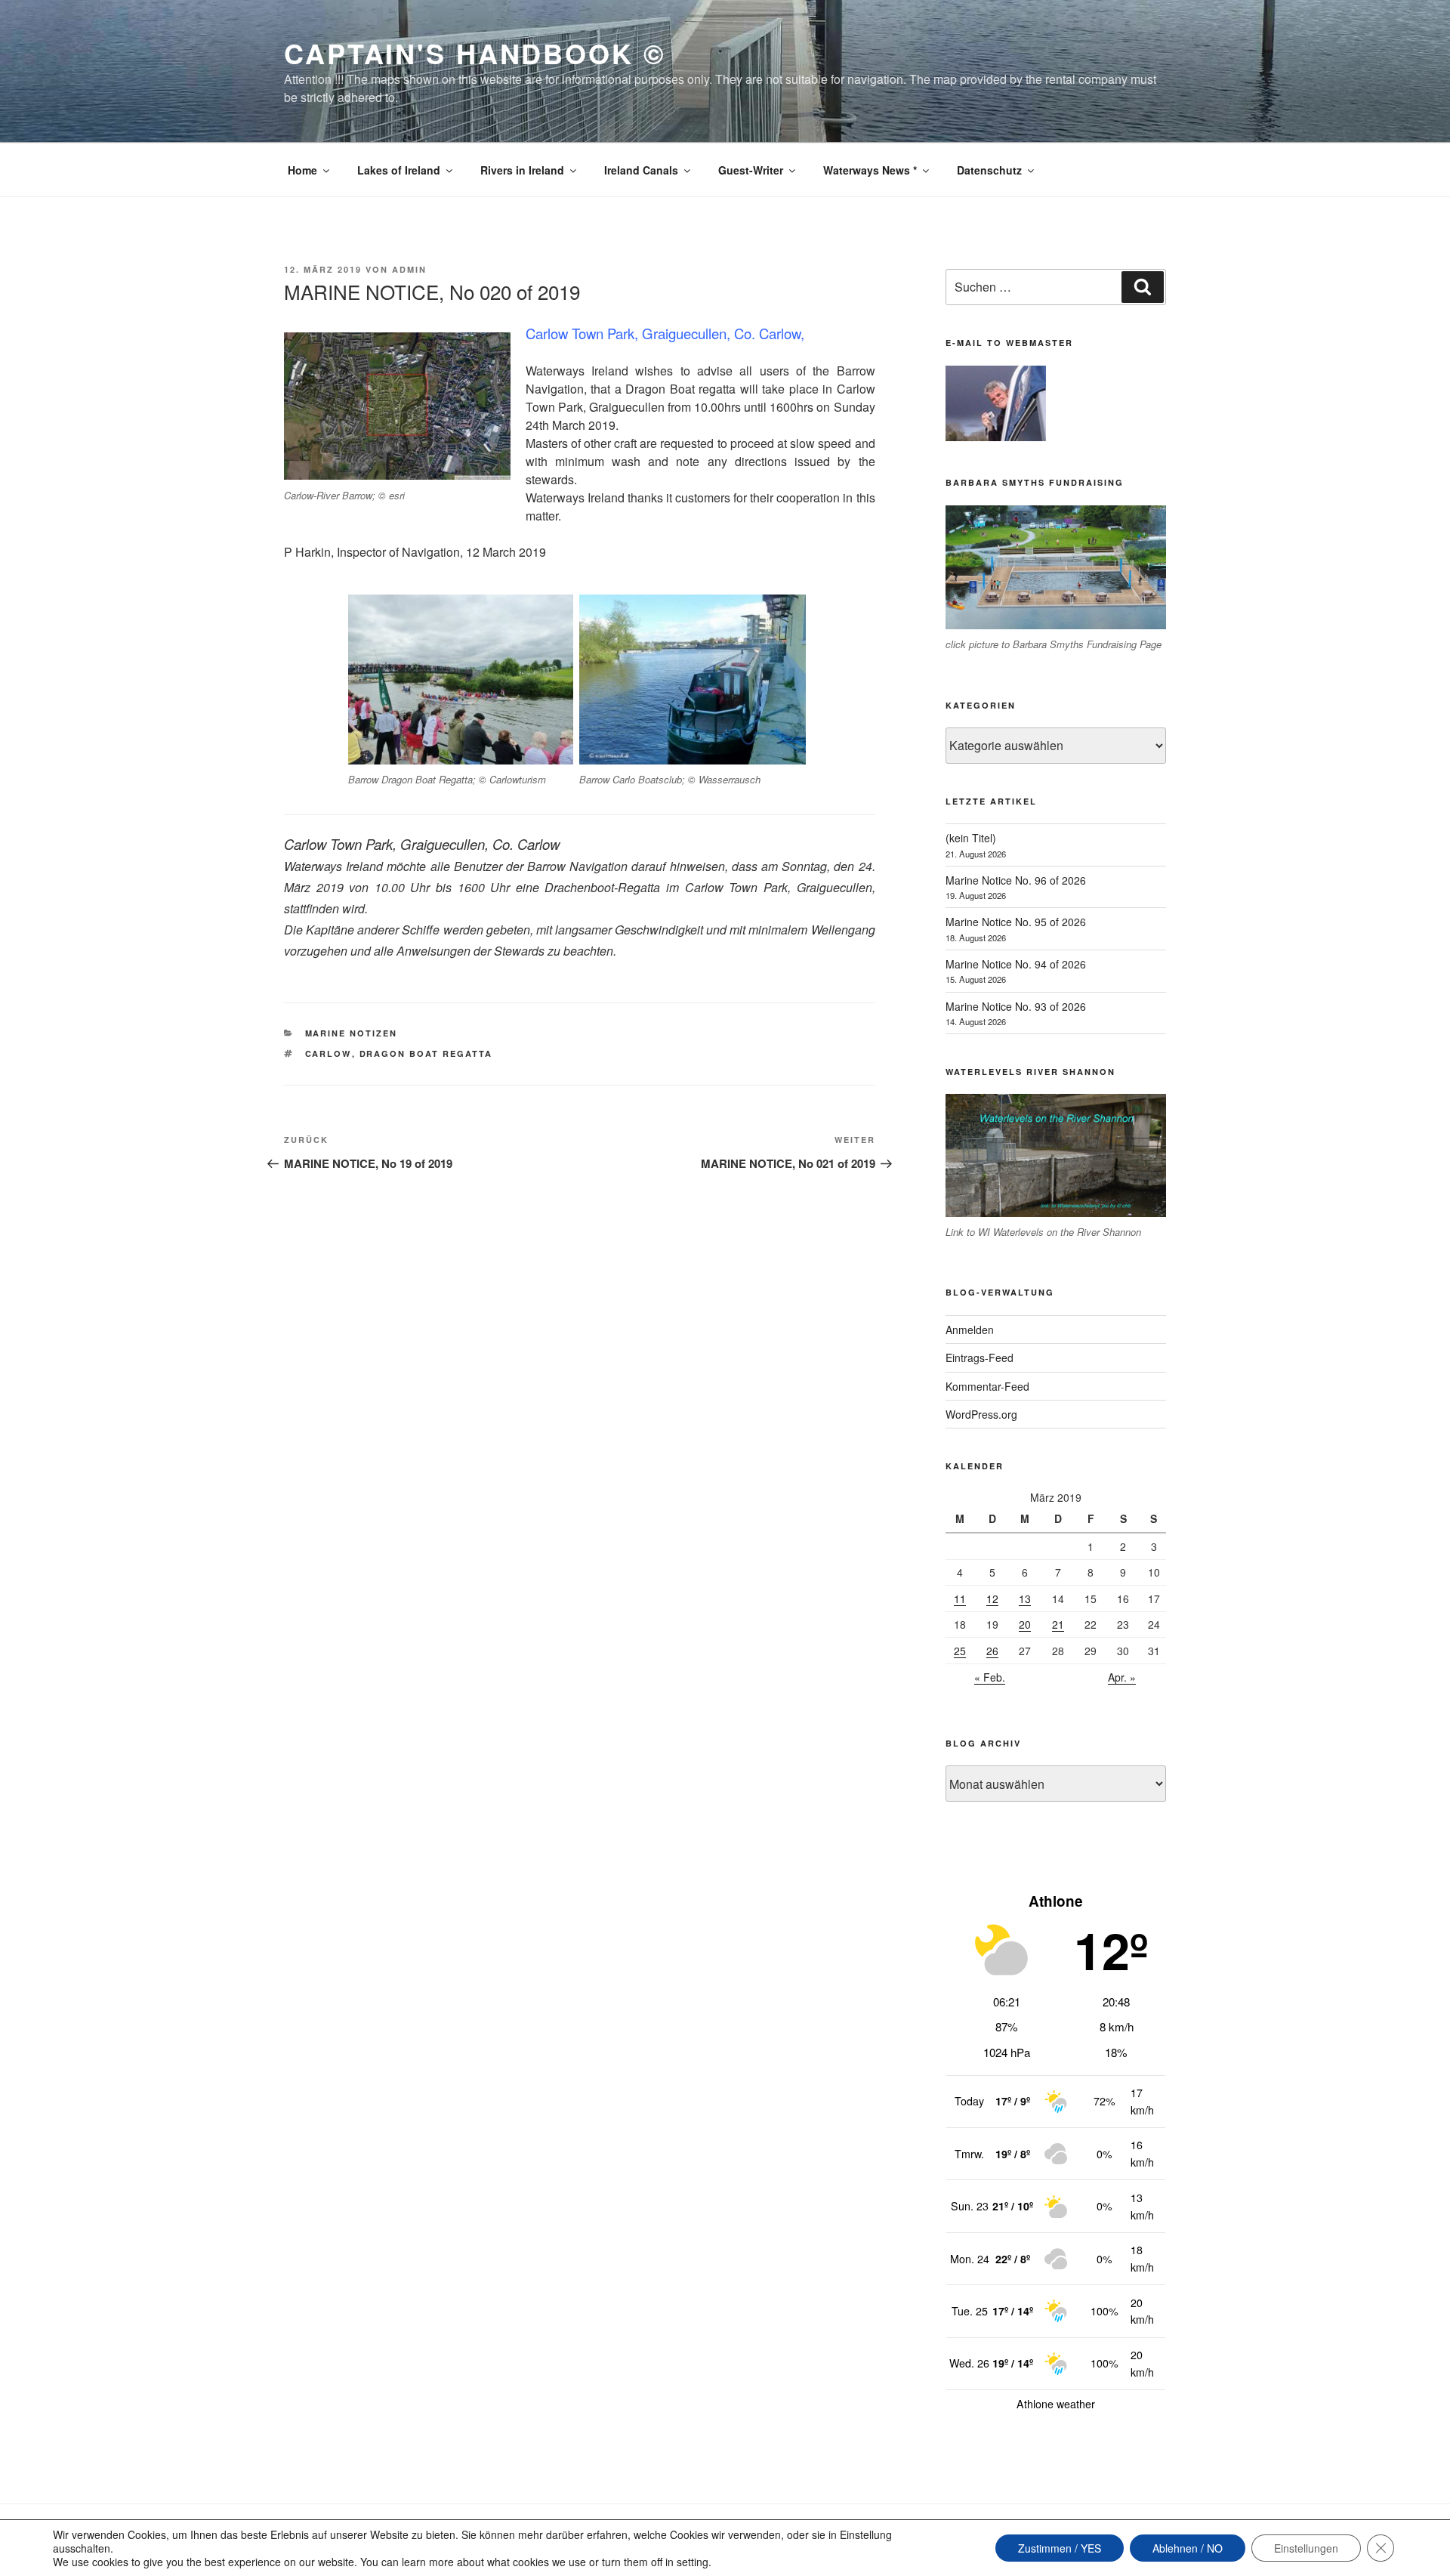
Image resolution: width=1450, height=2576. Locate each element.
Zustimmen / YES (1060, 2548)
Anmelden (970, 1330)
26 (992, 1651)
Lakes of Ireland (399, 170)
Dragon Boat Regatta (426, 1053)
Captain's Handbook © (475, 53)
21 (1058, 1624)
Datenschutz (989, 170)
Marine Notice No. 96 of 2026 (1016, 880)
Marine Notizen (352, 1033)
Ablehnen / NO (1188, 2548)
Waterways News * (870, 170)
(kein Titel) (971, 838)
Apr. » (1122, 1677)
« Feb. (990, 1677)
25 (960, 1651)
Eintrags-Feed (980, 1357)
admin (409, 269)
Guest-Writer (751, 170)
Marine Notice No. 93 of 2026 (1016, 1006)
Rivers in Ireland (522, 170)
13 (1025, 1598)
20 (1025, 1624)
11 (960, 1598)
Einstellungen (1306, 2548)
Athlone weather (1056, 2404)
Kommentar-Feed (987, 1386)
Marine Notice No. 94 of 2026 (1016, 964)
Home (302, 170)
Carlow (329, 1053)
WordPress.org (981, 1414)
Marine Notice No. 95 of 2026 (1016, 922)
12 (992, 1598)
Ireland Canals (641, 170)
